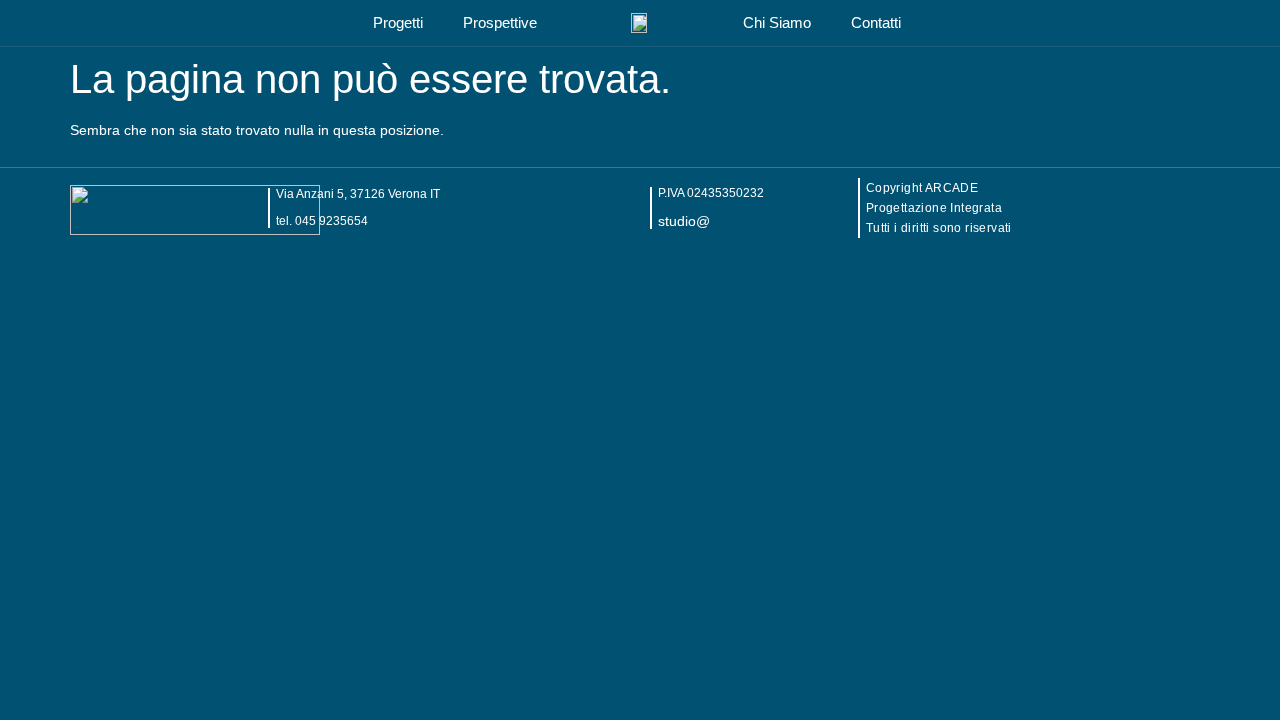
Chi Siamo (777, 22)
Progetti (398, 22)
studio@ (684, 221)
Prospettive (500, 22)
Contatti (876, 22)
